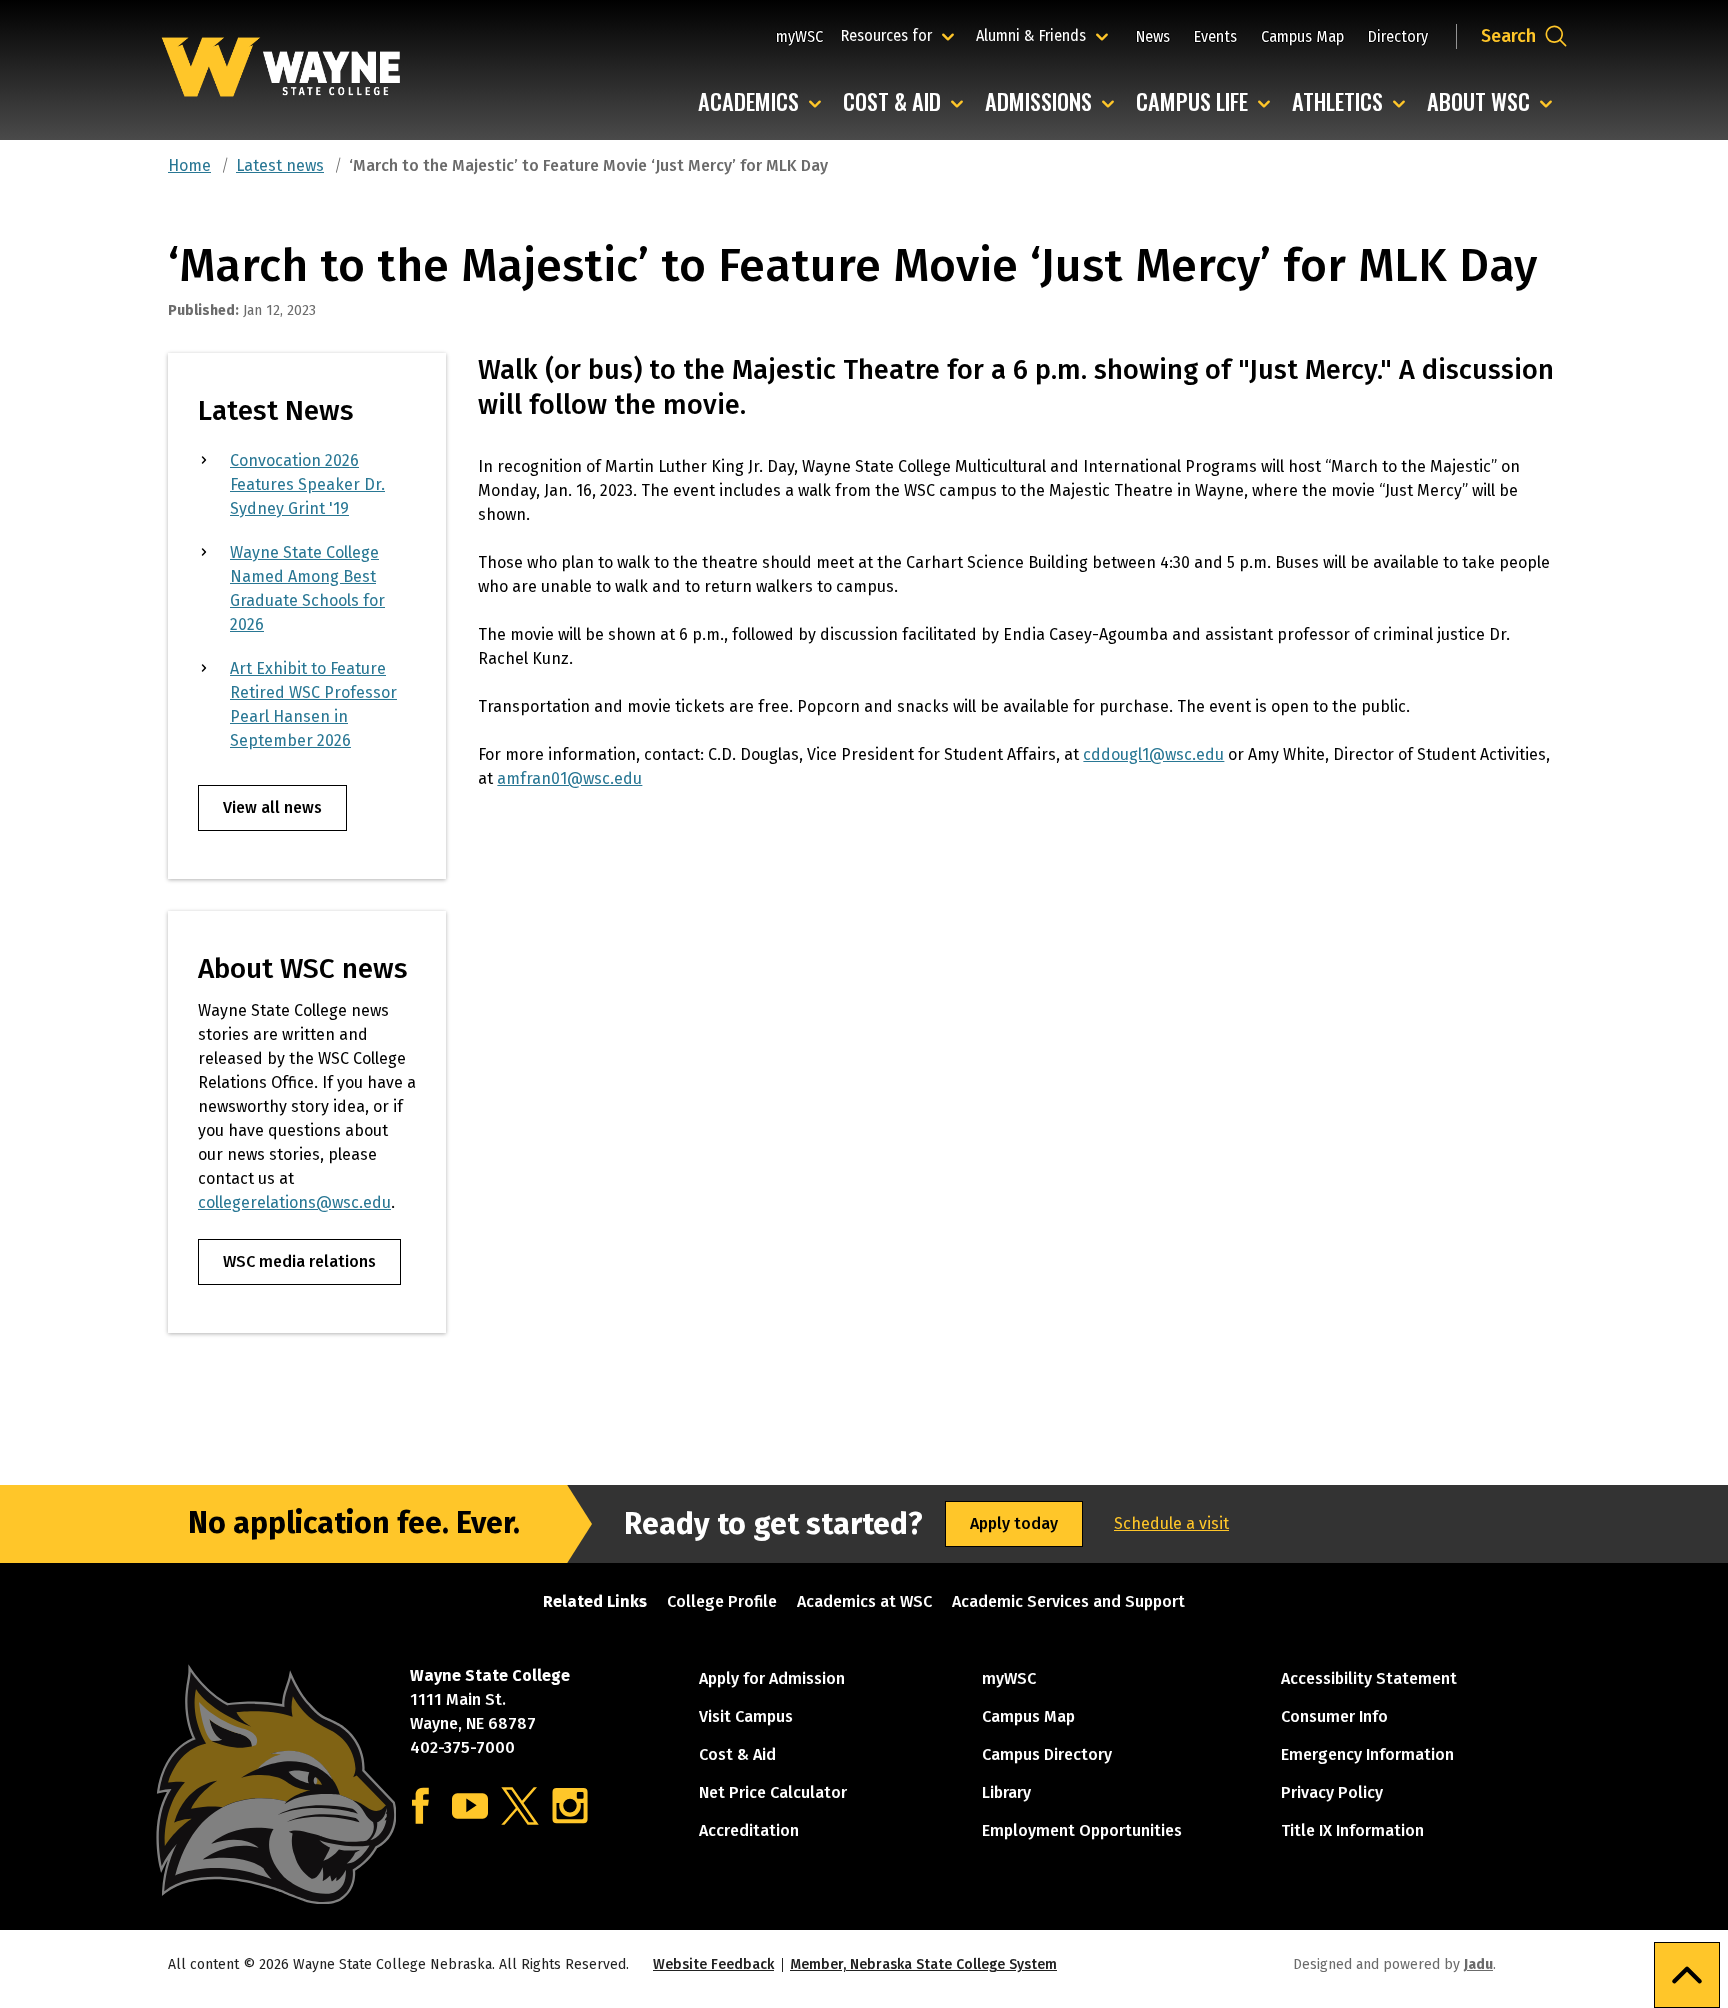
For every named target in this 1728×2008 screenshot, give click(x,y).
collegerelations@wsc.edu (294, 1202)
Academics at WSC (864, 1601)
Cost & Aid (908, 102)
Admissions (1054, 102)
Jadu (1478, 1964)
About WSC (1494, 102)
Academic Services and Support (1068, 1601)
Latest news (280, 165)
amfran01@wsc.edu (569, 778)
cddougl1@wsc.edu (1153, 754)
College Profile (722, 1601)
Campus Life (1208, 102)
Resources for (900, 35)
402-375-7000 (462, 1747)
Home (189, 165)
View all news (272, 807)
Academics (764, 102)
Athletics (1353, 102)
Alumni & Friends (1035, 35)
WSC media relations (299, 1261)
